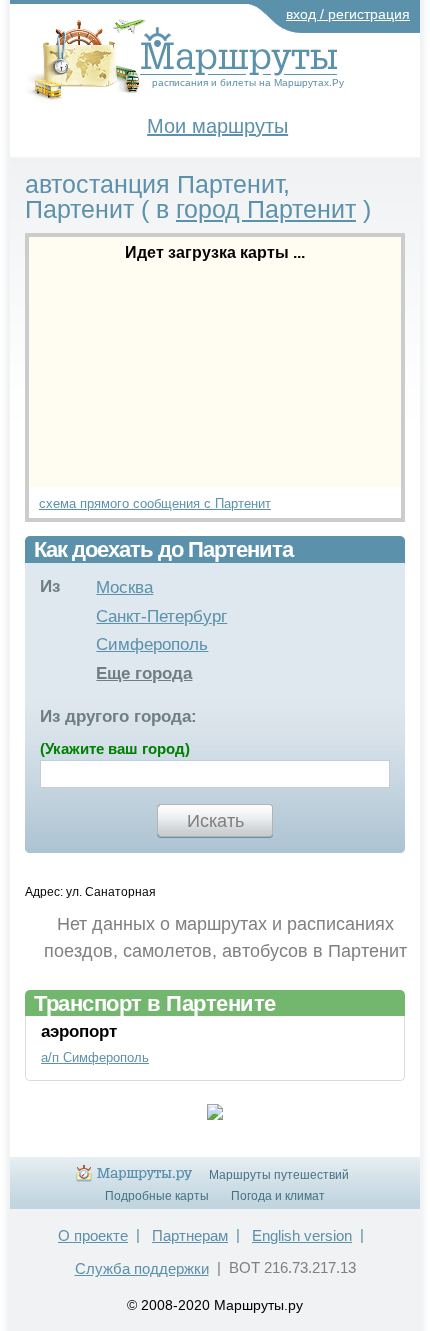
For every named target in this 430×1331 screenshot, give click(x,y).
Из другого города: (118, 716)
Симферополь (152, 644)
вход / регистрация (348, 14)
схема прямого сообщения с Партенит (155, 503)
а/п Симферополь (95, 1057)
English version (302, 1235)
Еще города (144, 673)
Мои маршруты (217, 126)
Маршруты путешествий (279, 1175)
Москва (124, 587)
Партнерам (190, 1235)
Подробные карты (157, 1196)
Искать (215, 821)
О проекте (93, 1235)
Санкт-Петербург (161, 616)
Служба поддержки (142, 1268)
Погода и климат (278, 1196)
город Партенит (266, 209)
